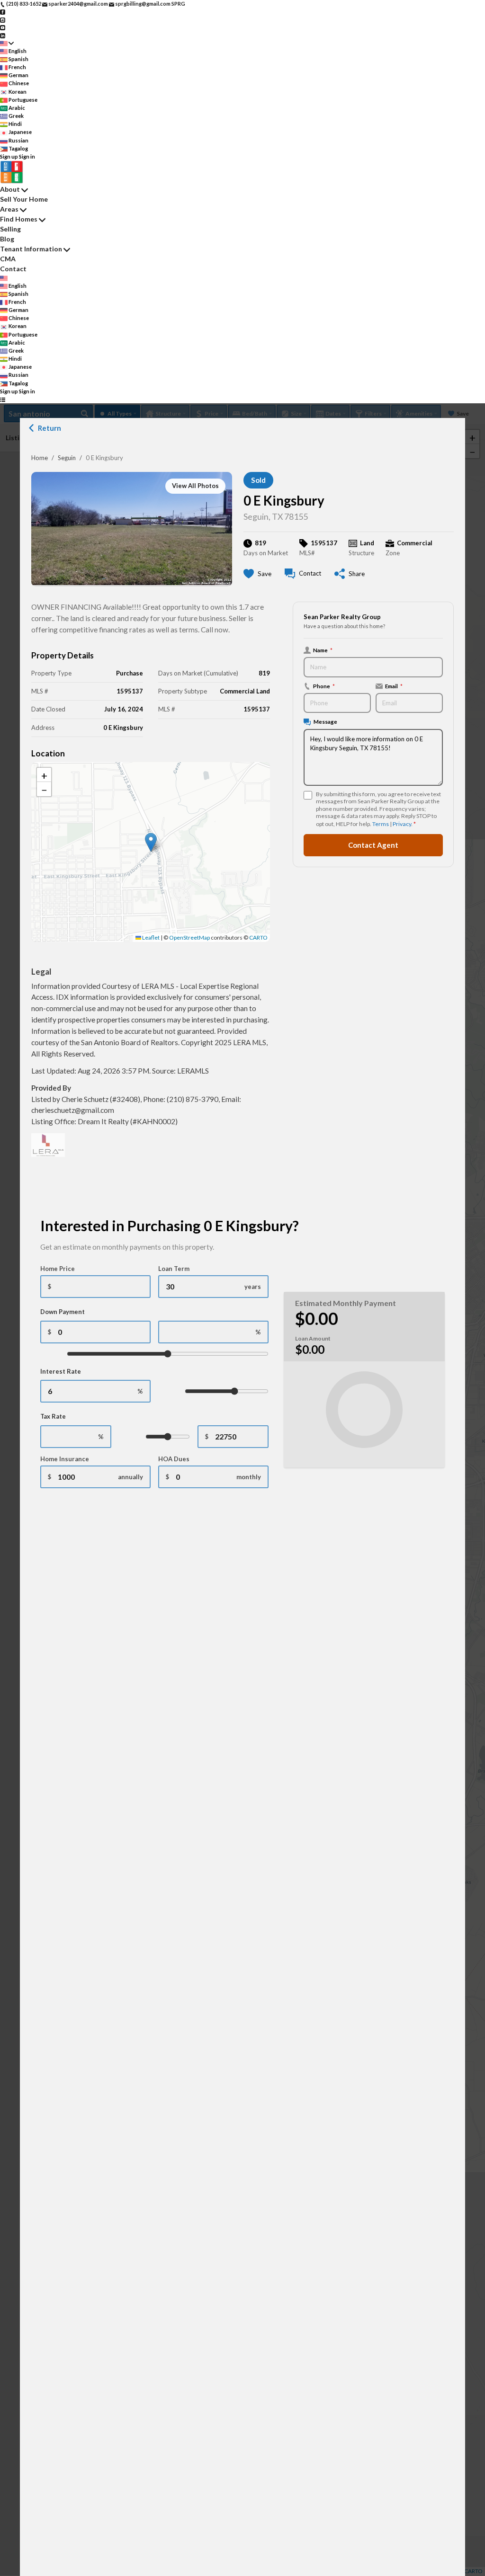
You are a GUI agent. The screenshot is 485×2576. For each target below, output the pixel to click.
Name (323, 650)
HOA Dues (174, 1459)
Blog (7, 239)
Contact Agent (373, 845)
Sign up (9, 156)
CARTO (258, 937)
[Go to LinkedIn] (3, 35)
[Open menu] (3, 399)
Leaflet (150, 937)
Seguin (67, 458)
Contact (13, 269)
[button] (151, 842)
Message (325, 721)
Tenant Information (31, 249)
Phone (324, 686)
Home (40, 458)
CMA (8, 259)
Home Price (58, 1269)
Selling (10, 229)
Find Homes (19, 219)
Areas (9, 209)
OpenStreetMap (189, 937)
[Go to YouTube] (3, 27)
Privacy (402, 824)
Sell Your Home (24, 199)
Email (394, 686)
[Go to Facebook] (3, 12)
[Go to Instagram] (3, 19)
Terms (381, 824)
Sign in (27, 156)
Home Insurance (65, 1459)
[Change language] (7, 43)
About (10, 189)
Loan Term (174, 1269)
